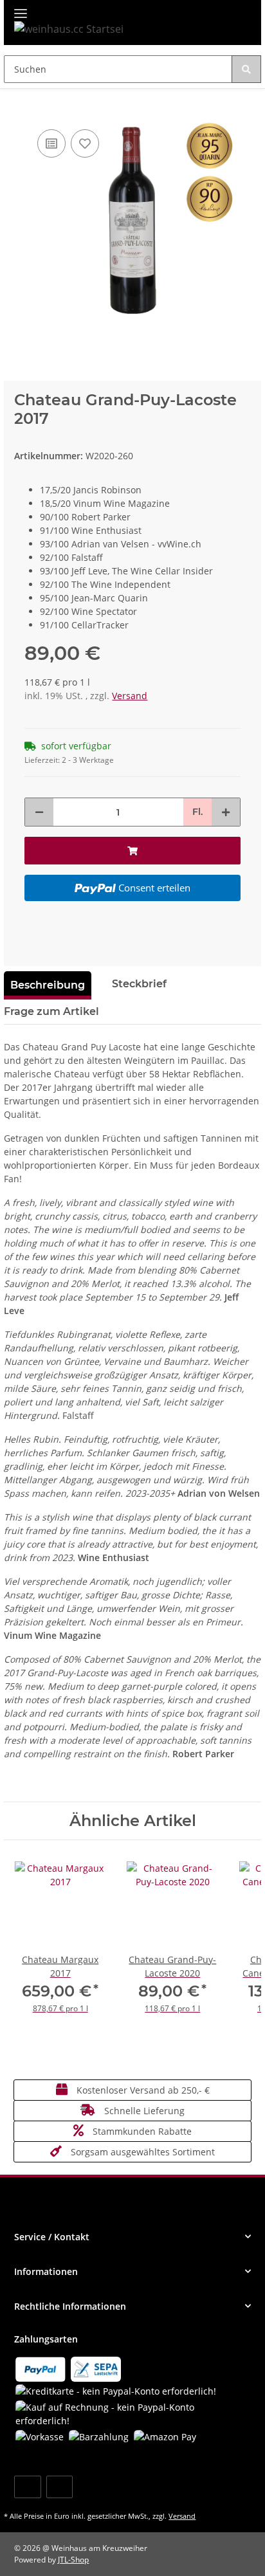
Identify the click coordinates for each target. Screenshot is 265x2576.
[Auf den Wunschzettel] (85, 143)
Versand (130, 696)
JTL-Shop (73, 2560)
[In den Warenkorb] (14, 107)
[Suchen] (246, 69)
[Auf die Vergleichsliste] (51, 143)
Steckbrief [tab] (139, 984)
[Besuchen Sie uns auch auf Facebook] (27, 2487)
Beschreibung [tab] (48, 985)
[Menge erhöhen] (226, 812)
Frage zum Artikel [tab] (51, 1011)
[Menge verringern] (39, 812)
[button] (132, 2237)
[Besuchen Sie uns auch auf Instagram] (59, 2487)
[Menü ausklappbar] (21, 8)
